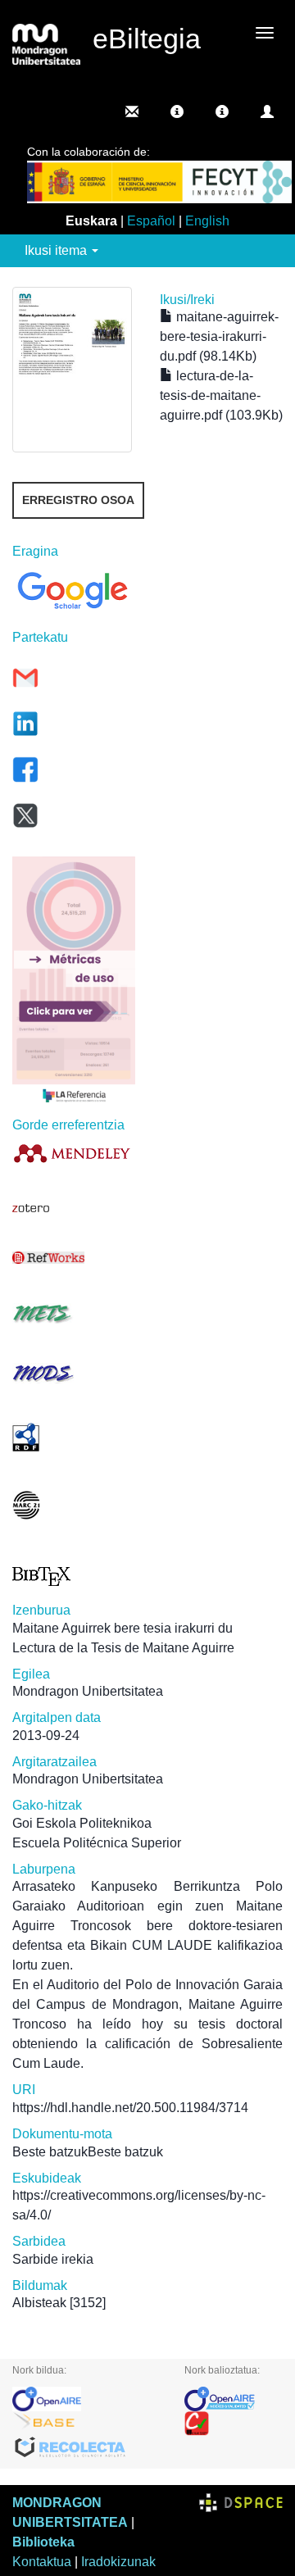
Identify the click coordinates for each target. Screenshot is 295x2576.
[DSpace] (241, 2503)
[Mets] (74, 1313)
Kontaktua (42, 2562)
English (207, 221)
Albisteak (39, 2303)
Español (151, 221)
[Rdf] (74, 1437)
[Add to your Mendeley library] (74, 1153)
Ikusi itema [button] (57, 250)
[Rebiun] (234, 2424)
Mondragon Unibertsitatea (88, 1691)
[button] (177, 111)
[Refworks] (74, 1258)
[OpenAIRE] (86, 2399)
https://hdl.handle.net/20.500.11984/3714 (130, 2108)
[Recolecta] (86, 2448)
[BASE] (86, 2424)
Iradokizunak (118, 2562)
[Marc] (74, 1505)
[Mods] (74, 1373)
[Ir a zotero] (74, 1208)
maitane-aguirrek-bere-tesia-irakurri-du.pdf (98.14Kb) (219, 336)
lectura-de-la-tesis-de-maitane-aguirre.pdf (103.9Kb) (221, 395)
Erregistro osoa (78, 500)
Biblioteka (43, 2542)
